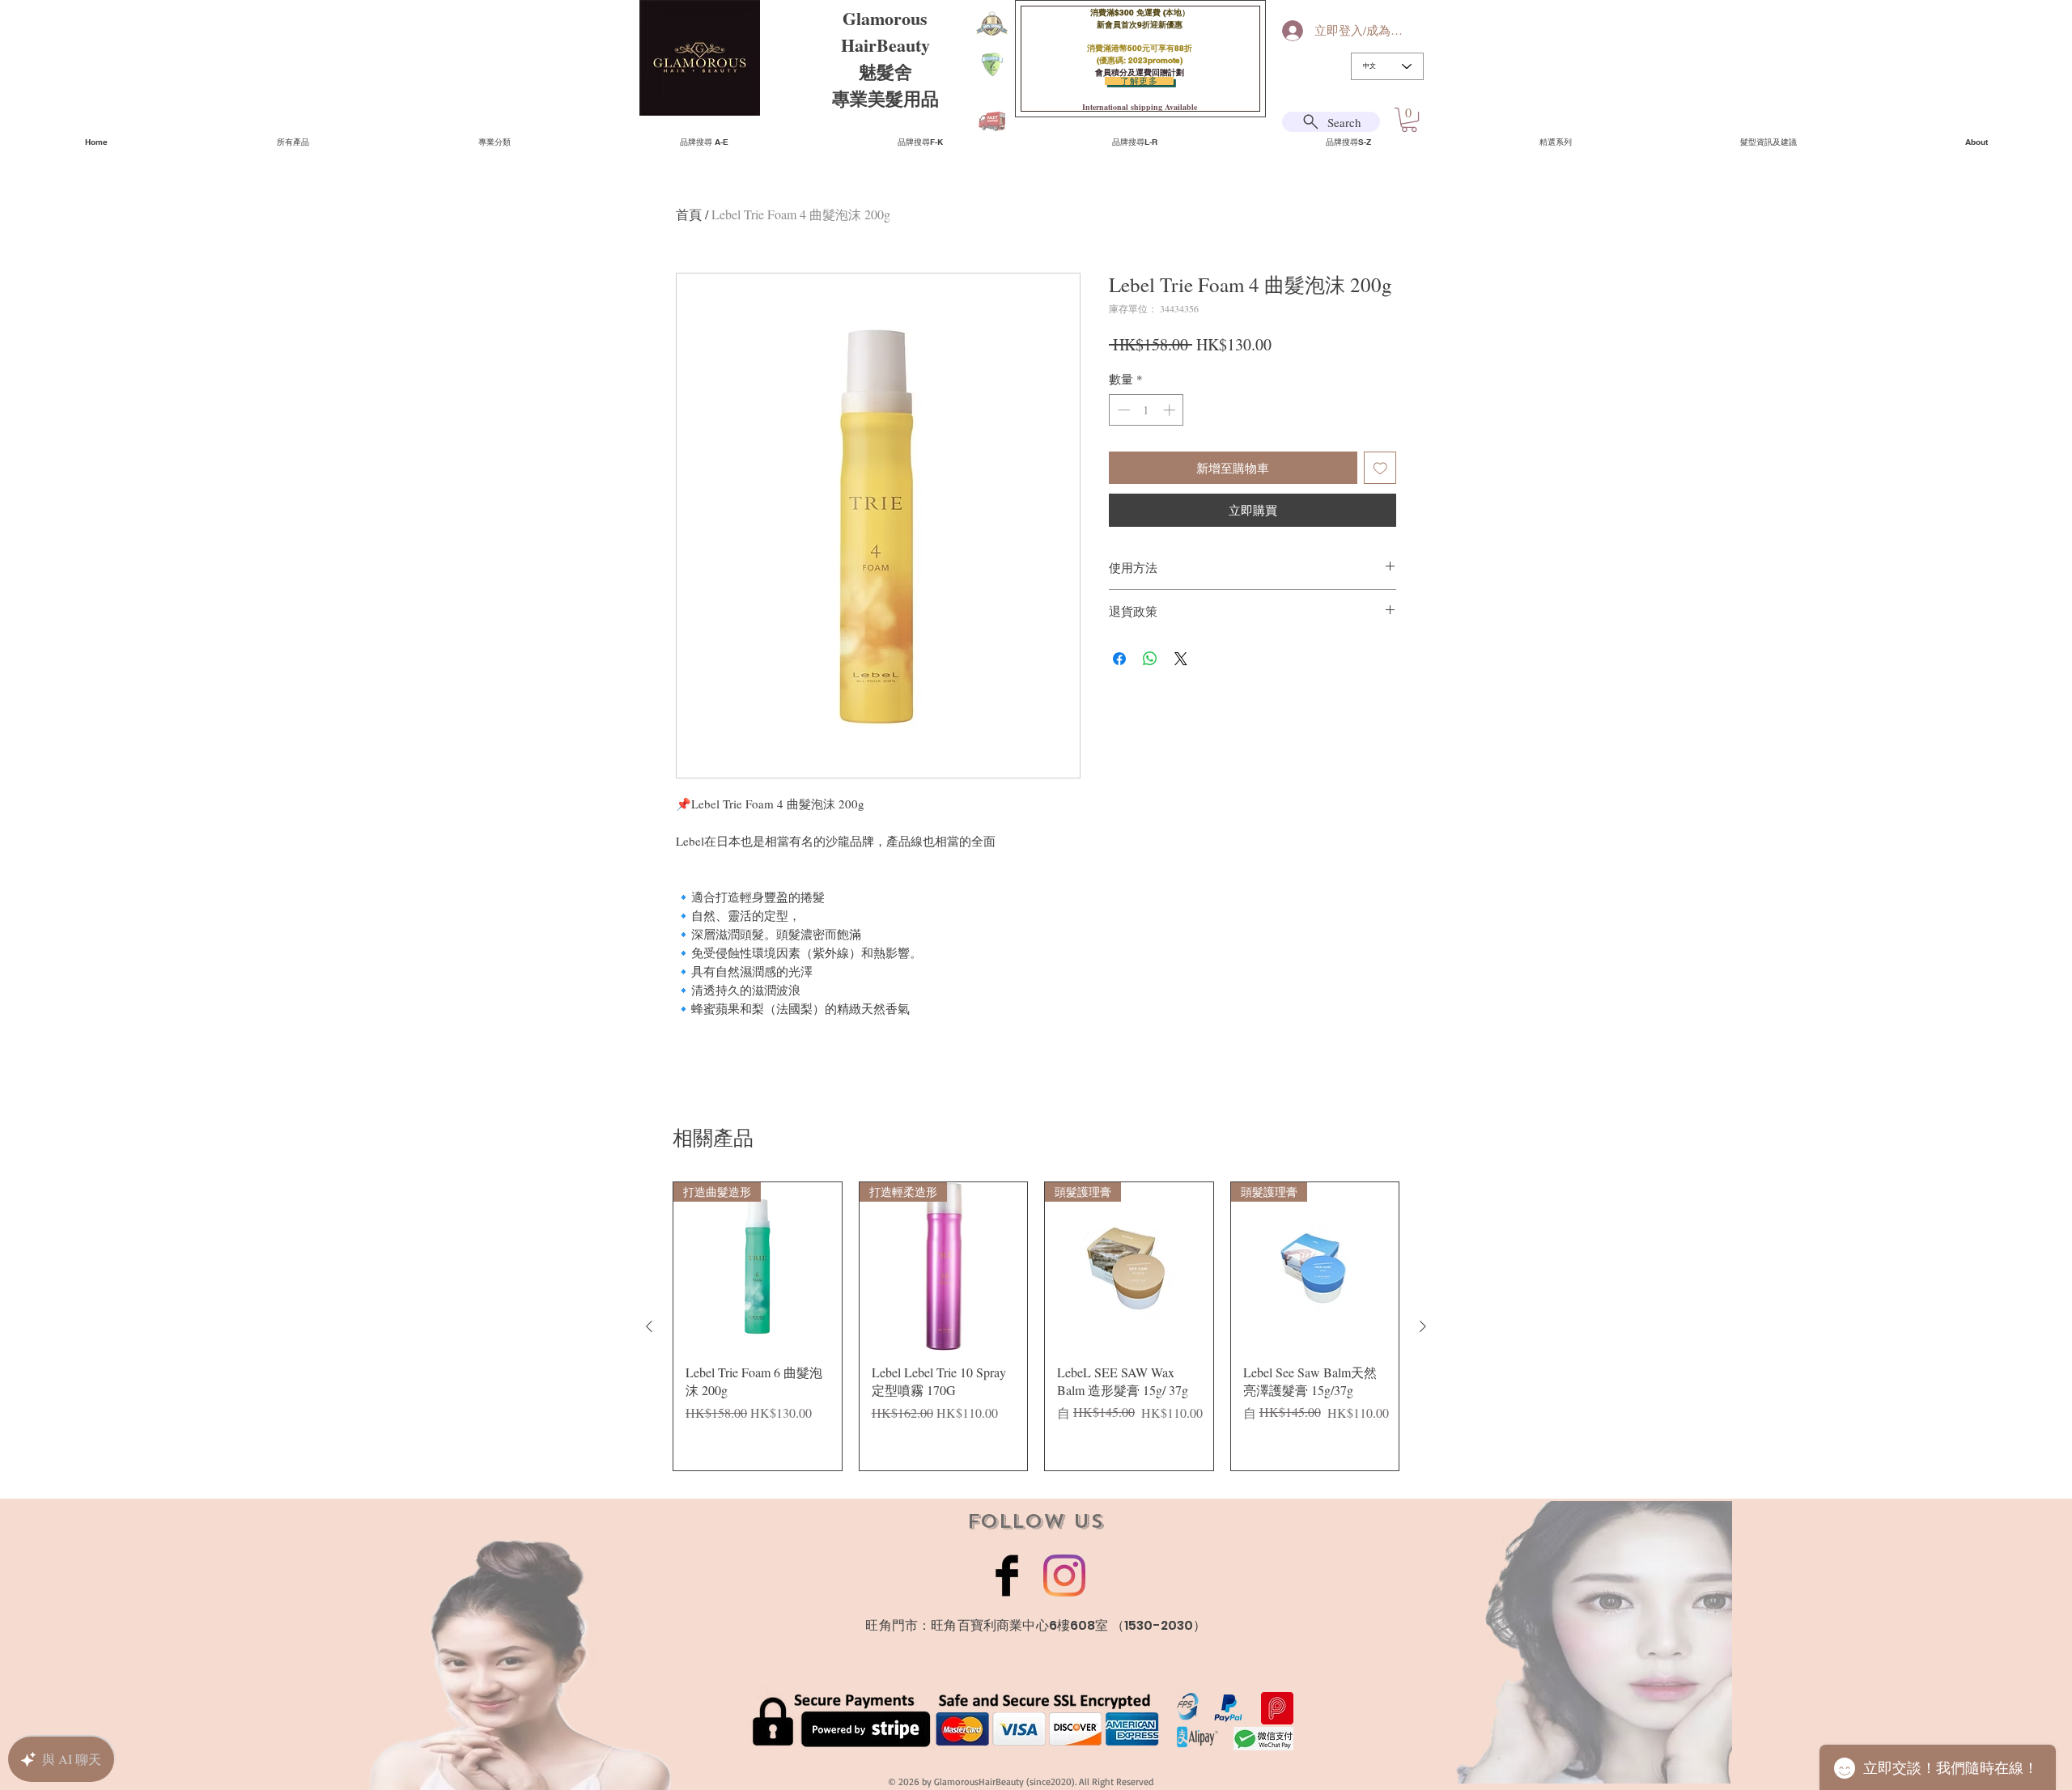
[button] (1409, 120)
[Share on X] (1181, 659)
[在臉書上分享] (1119, 659)
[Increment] (1171, 410)
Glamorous (885, 18)
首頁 (689, 214)
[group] (1036, 1326)
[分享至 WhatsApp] (1150, 659)
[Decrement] (1122, 410)
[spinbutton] (1146, 410)
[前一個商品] (649, 1326)
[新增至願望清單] (1380, 468)
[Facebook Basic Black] (1007, 1576)
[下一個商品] (1423, 1326)
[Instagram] (1064, 1576)
